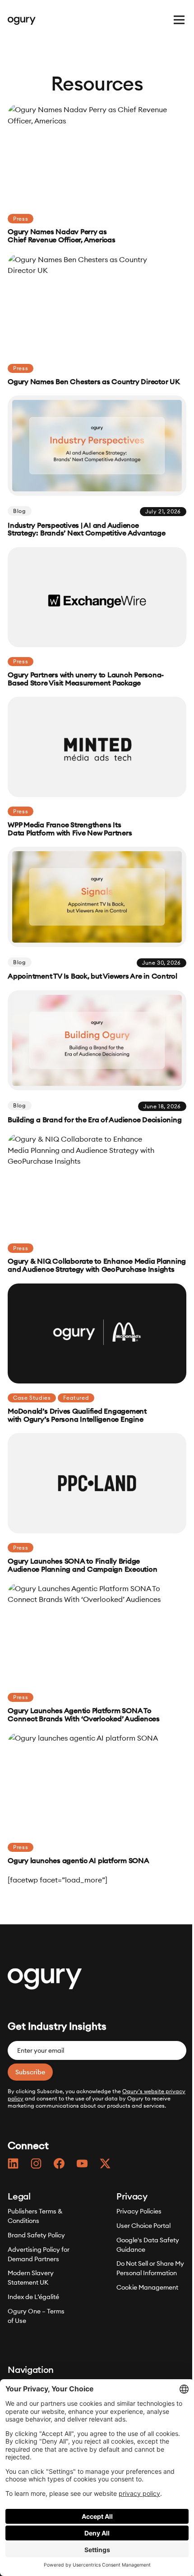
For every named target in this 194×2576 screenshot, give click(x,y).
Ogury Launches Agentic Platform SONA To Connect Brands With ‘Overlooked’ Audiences (84, 1715)
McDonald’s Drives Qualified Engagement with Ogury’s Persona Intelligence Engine (77, 1415)
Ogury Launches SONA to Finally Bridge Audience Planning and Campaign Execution (82, 1565)
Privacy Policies (139, 2211)
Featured (76, 1398)
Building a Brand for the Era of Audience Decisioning (95, 1120)
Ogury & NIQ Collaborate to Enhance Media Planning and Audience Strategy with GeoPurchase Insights (97, 1265)
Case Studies (32, 1398)
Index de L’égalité (33, 2297)
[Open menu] (179, 20)
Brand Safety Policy (36, 2235)
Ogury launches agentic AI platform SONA (79, 1861)
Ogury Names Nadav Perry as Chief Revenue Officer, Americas (61, 236)
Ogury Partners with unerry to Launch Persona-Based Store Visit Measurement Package (86, 679)
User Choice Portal (143, 2225)
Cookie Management (147, 2287)
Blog (19, 511)
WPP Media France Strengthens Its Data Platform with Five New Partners (70, 829)
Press (21, 219)
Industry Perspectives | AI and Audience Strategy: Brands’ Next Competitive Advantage (86, 530)
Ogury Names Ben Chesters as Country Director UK (94, 382)
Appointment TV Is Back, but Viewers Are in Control (92, 976)
